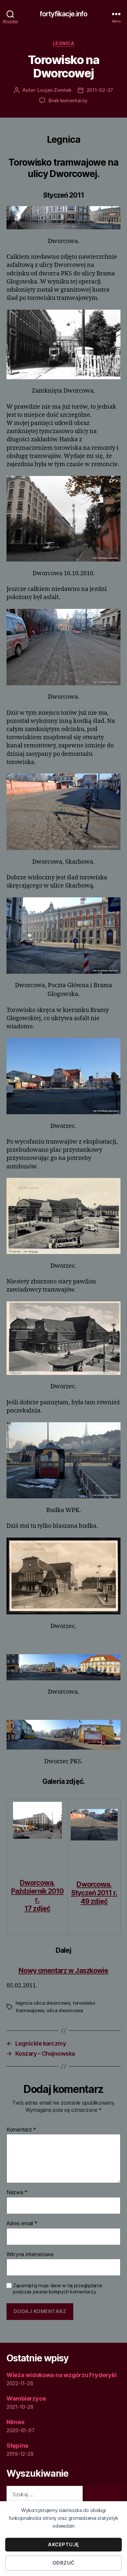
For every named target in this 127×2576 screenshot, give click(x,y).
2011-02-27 (100, 90)
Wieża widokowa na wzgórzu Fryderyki (62, 2375)
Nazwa (17, 2193)
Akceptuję (63, 2544)
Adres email (22, 2224)
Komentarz (21, 2130)
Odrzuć (63, 2563)
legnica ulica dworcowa (43, 2003)
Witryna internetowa (30, 2255)
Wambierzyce (26, 2398)
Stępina (17, 2446)
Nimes (15, 2422)
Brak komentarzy (68, 100)
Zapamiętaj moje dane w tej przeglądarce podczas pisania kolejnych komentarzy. (57, 2289)
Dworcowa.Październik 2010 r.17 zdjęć (37, 1896)
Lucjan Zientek (54, 90)
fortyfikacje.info (63, 14)
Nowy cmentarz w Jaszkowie (63, 1971)
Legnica (64, 43)
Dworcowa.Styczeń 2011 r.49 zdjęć (94, 1893)
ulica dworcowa (65, 2010)
